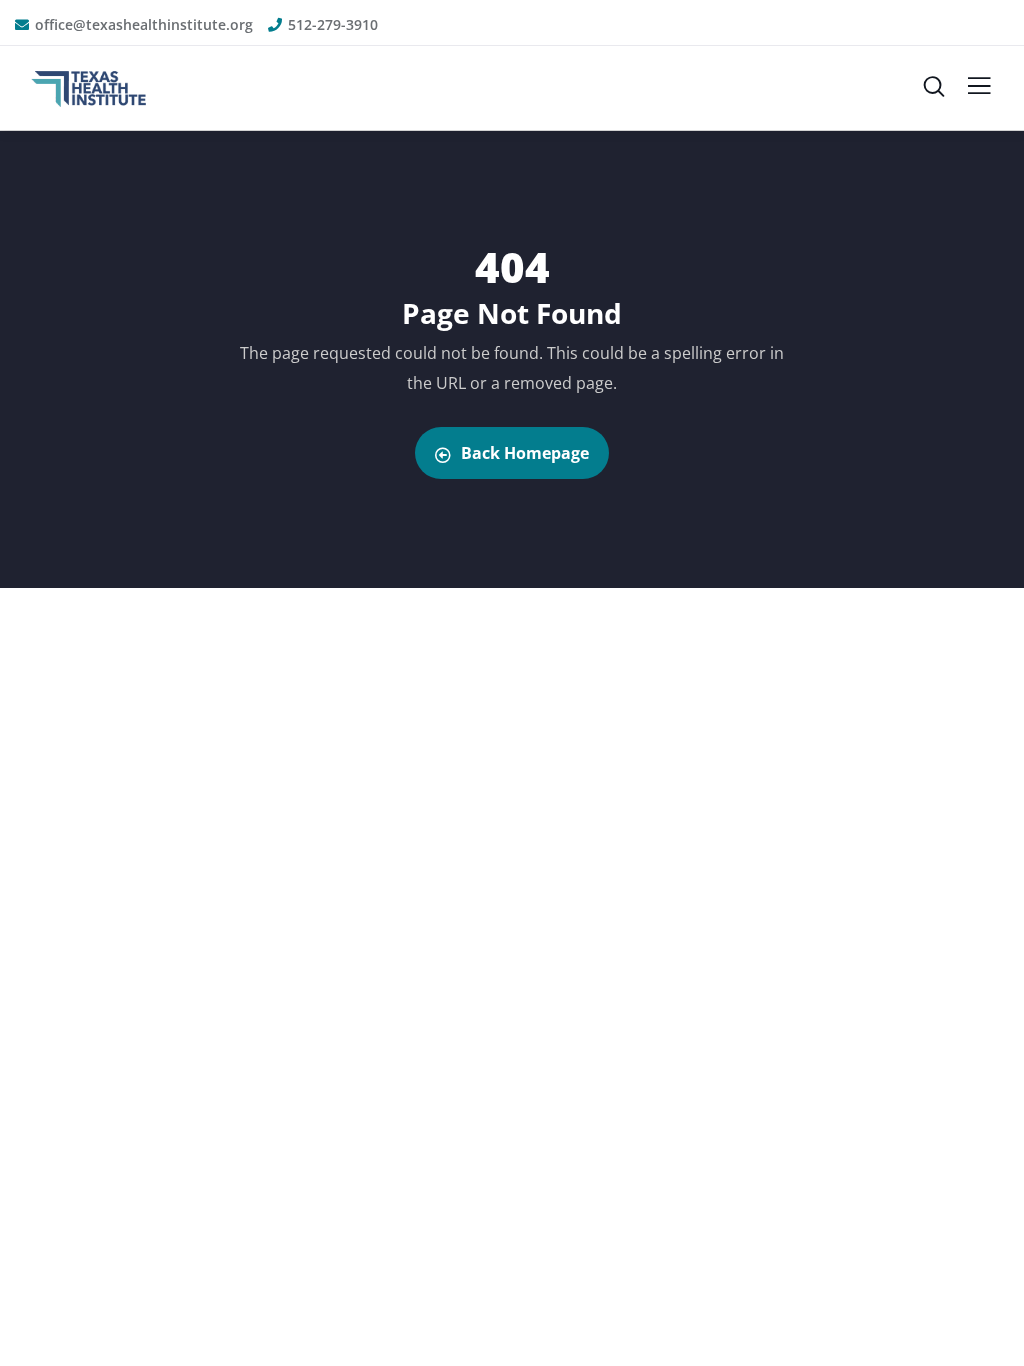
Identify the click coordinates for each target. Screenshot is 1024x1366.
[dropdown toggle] (979, 91)
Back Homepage (525, 453)
